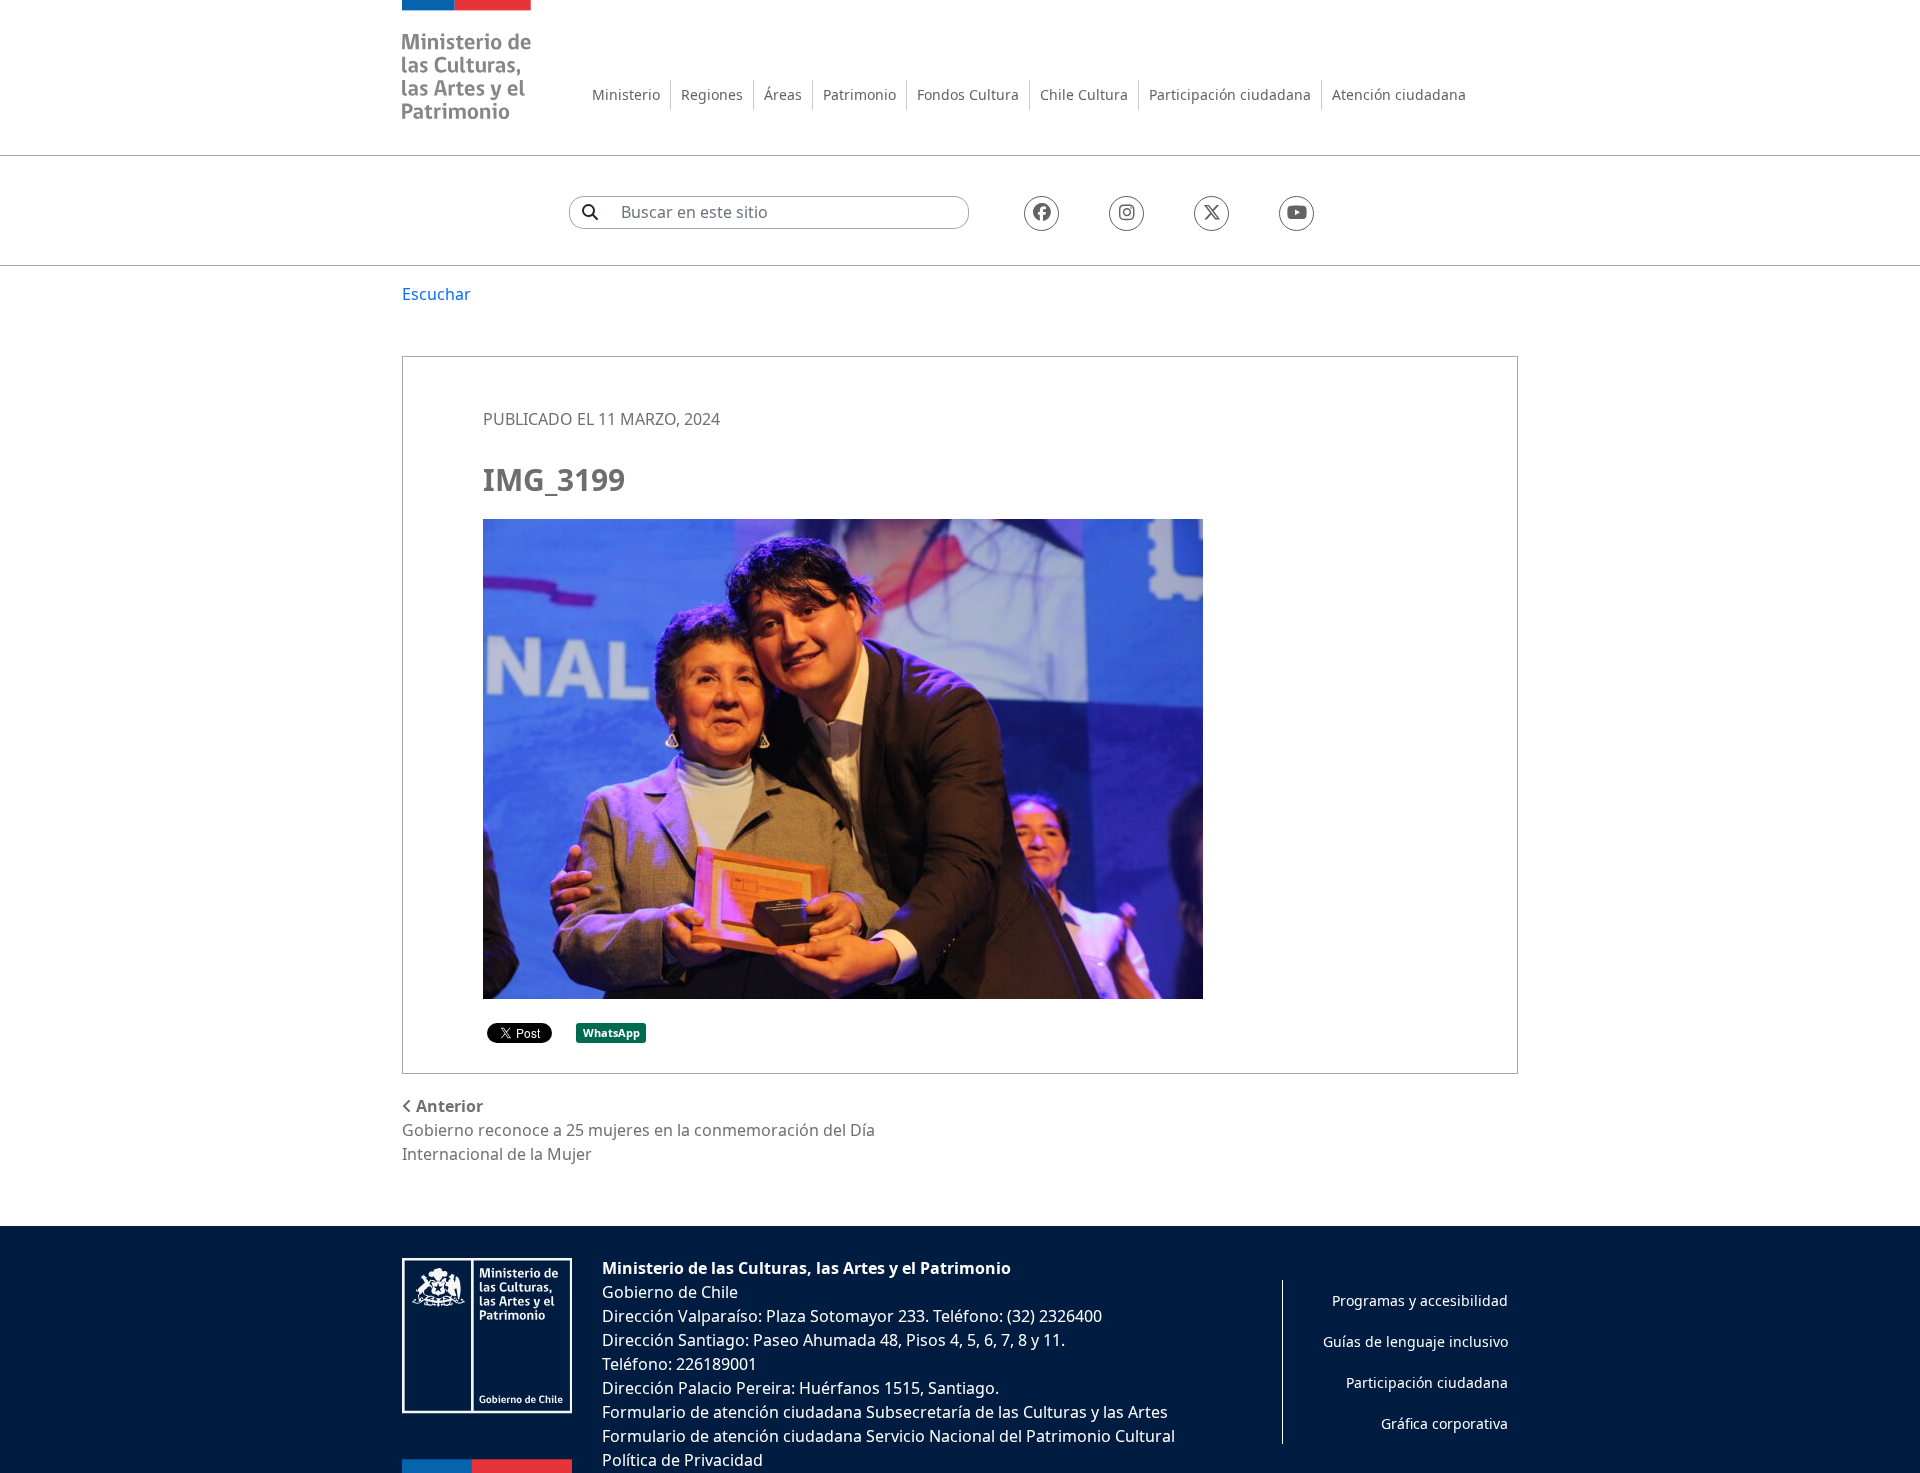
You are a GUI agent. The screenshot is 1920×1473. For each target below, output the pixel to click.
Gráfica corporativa (1444, 1423)
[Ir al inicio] (467, 62)
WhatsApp (611, 1032)
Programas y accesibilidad (1420, 1300)
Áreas (783, 94)
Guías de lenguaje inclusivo (1415, 1341)
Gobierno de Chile (670, 1292)
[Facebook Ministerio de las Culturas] (1041, 213)
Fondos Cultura (968, 94)
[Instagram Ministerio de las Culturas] (1126, 213)
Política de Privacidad (682, 1460)
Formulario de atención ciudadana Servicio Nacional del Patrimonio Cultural (888, 1436)
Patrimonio (859, 94)
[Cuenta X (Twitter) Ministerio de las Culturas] (1211, 213)
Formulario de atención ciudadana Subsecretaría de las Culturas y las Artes (885, 1412)
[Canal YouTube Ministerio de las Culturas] (1296, 213)
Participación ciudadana (1230, 94)
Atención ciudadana (1399, 94)
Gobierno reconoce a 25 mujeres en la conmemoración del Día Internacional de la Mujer (638, 1130)
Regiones (712, 94)
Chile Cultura (1084, 94)
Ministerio (626, 94)
